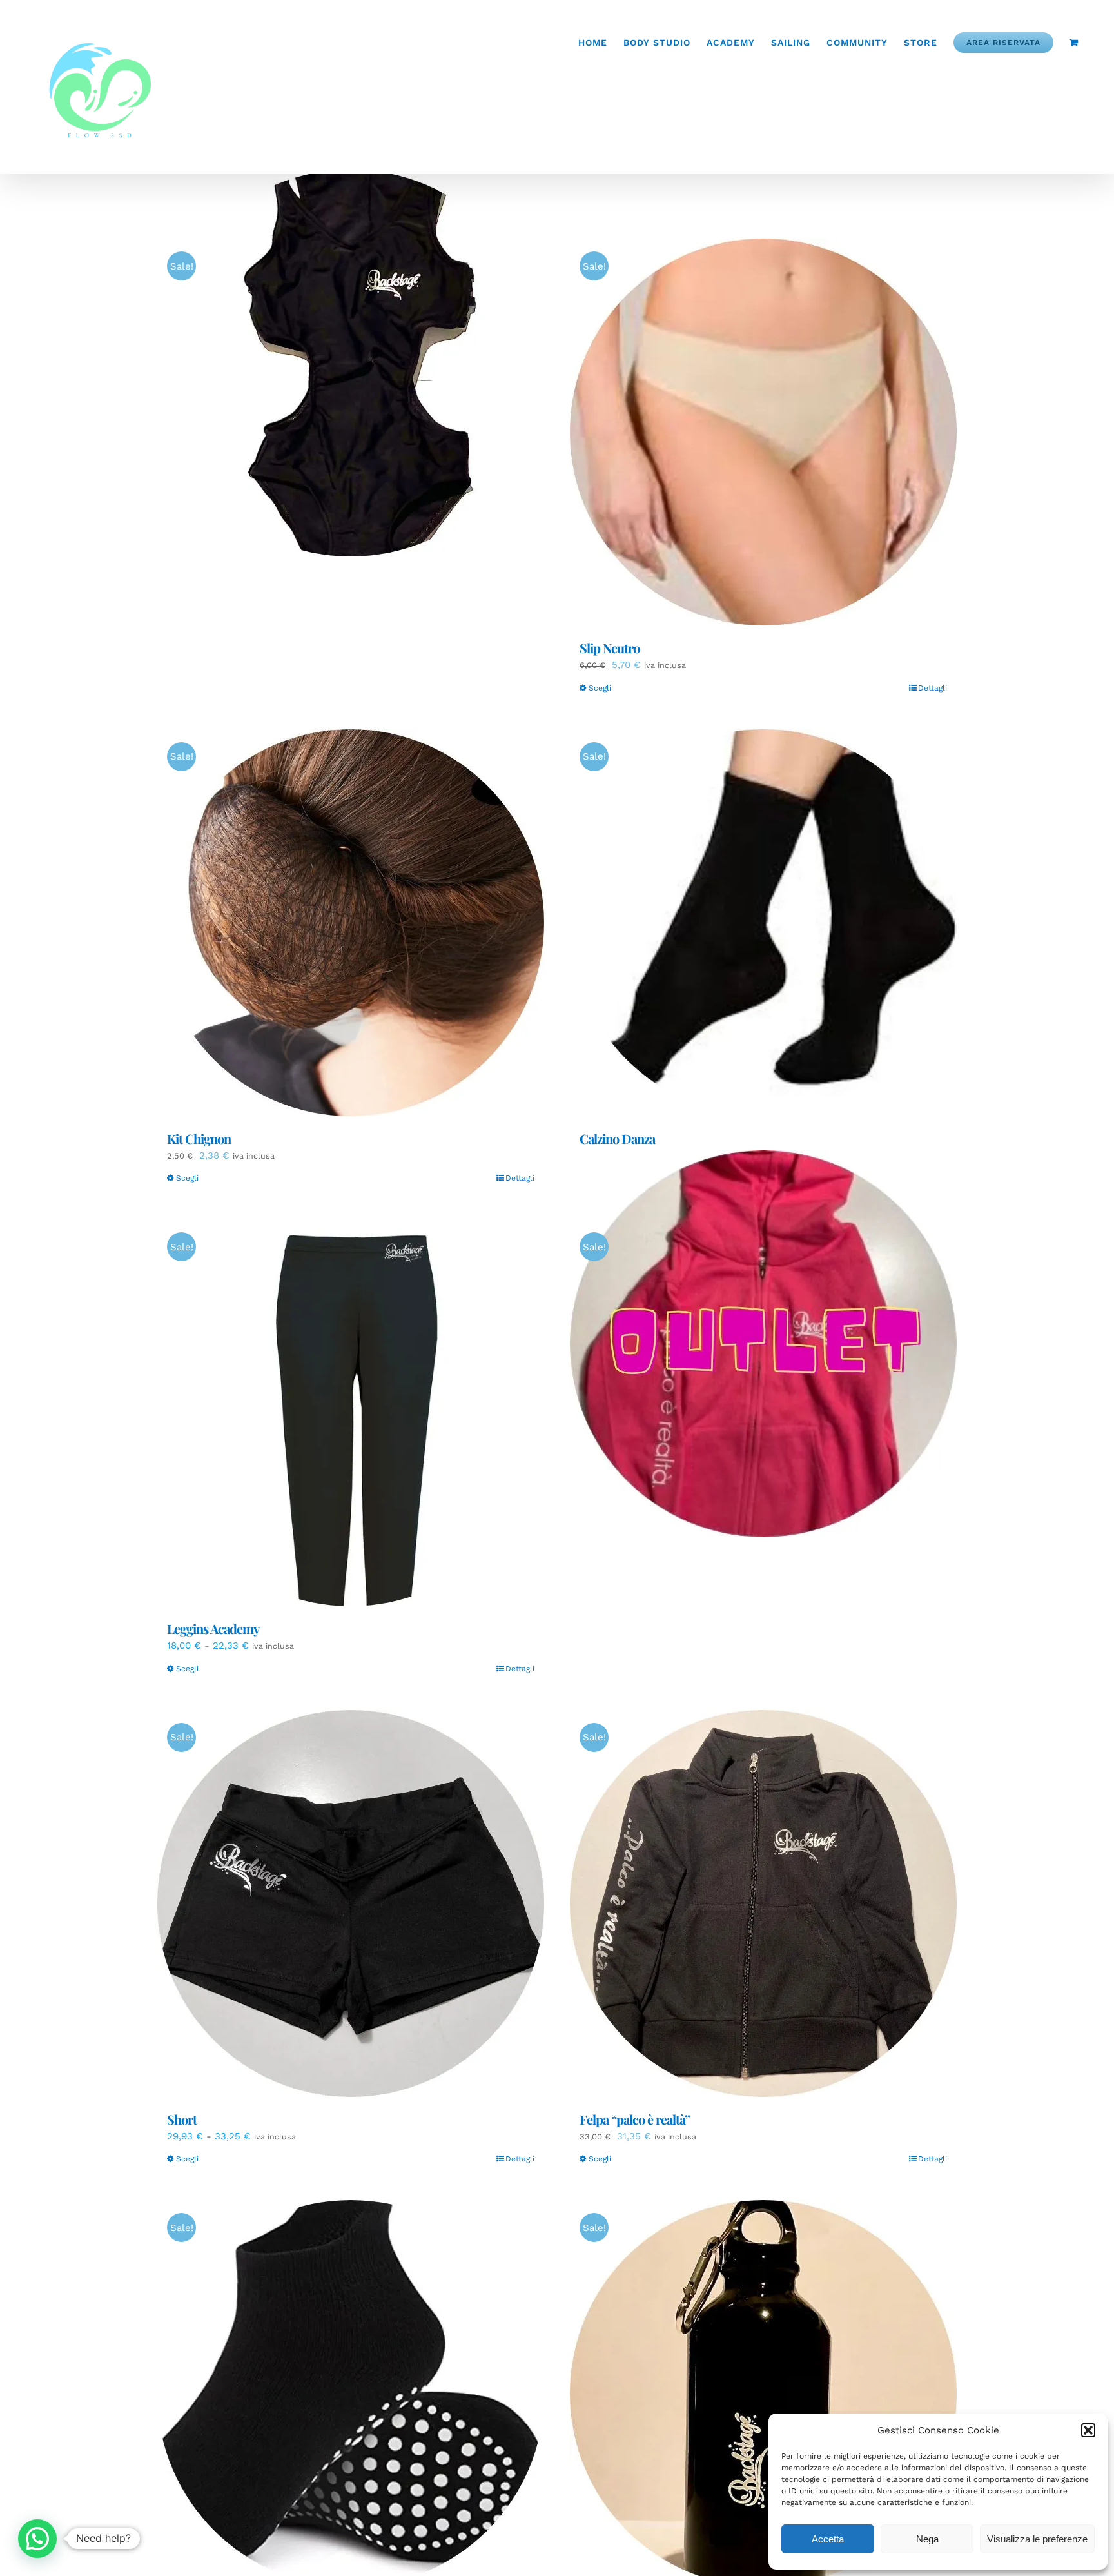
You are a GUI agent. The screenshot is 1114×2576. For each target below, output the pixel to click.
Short (182, 2119)
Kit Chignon (199, 1138)
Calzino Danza (617, 1138)
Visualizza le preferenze (1037, 2539)
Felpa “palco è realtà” (635, 2119)
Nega (927, 2539)
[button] (1088, 2430)
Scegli (600, 688)
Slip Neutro (610, 648)
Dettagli (933, 688)
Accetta (828, 2539)
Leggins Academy (213, 1628)
